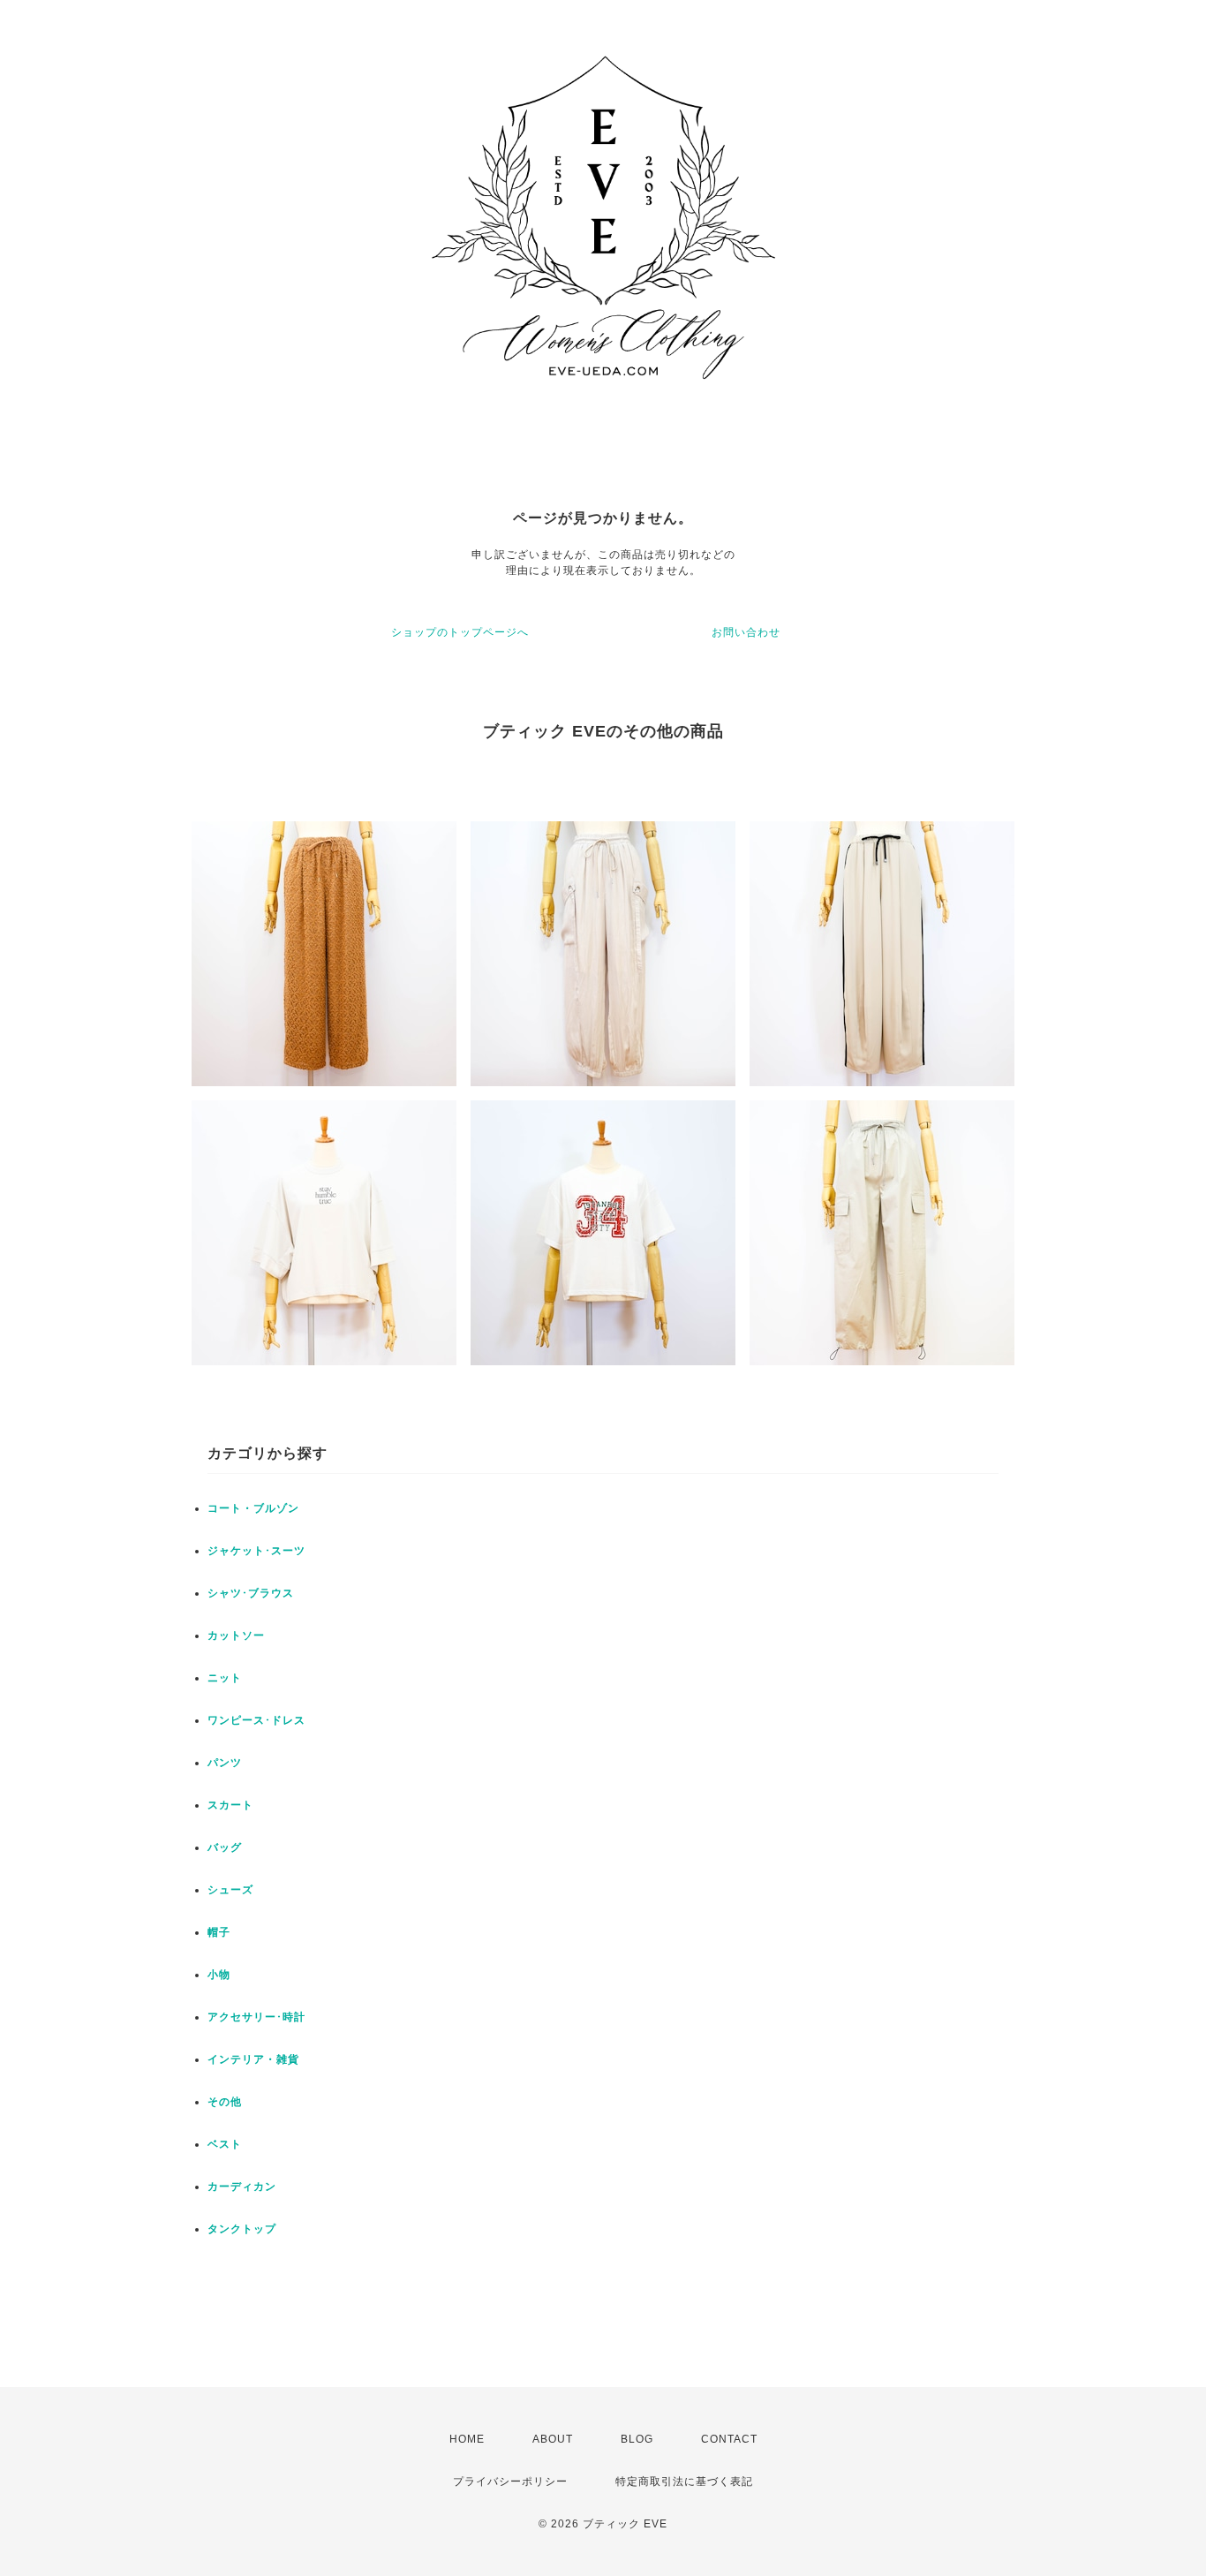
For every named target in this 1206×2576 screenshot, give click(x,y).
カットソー (236, 1635)
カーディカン (242, 2187)
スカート (230, 1805)
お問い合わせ (746, 632)
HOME (467, 2439)
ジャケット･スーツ (256, 1551)
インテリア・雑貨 (253, 2059)
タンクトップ (242, 2229)
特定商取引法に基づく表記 (684, 2482)
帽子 (219, 1932)
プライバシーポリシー (510, 2482)
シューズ (230, 1890)
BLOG (637, 2439)
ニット (225, 1678)
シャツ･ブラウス (251, 1593)
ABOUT (553, 2439)
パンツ (225, 1763)
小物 (219, 1975)
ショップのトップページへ (460, 632)
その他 (225, 2102)
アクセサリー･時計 (256, 2017)
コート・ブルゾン (253, 1508)
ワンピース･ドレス (256, 1720)
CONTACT (729, 2439)
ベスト (225, 2144)
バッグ (225, 1847)
